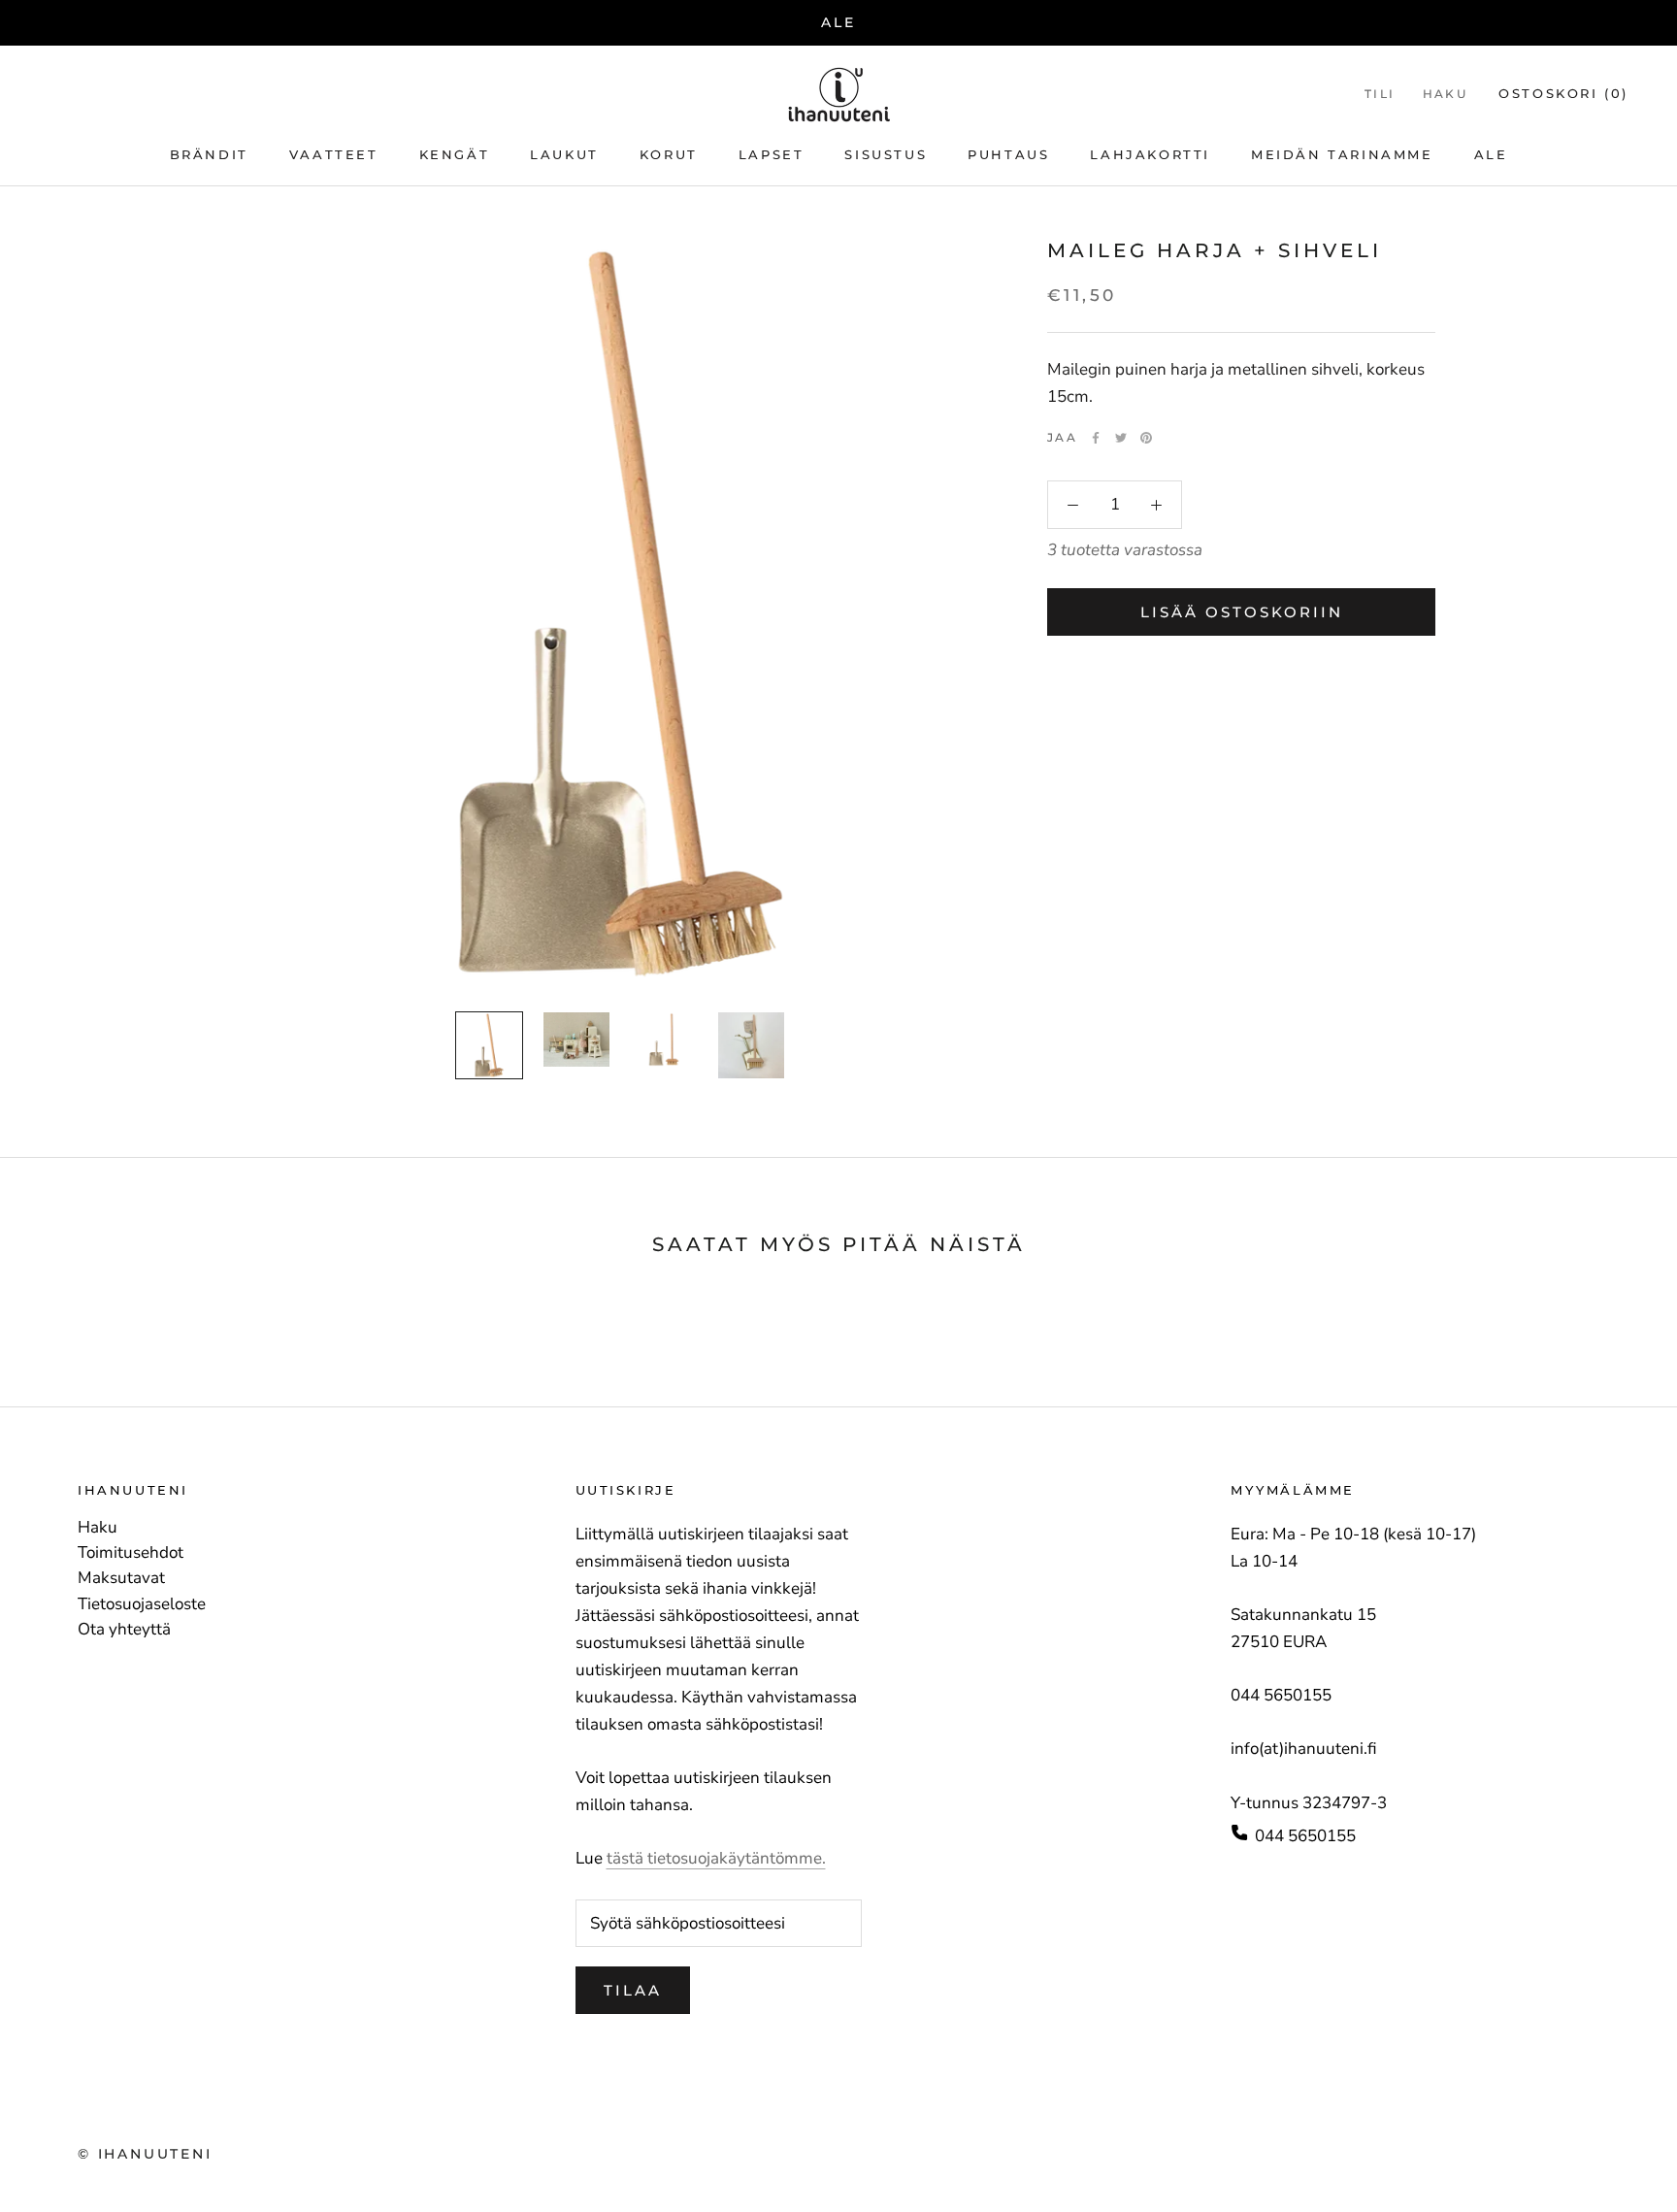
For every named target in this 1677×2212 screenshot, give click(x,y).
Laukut (564, 155)
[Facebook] (1096, 438)
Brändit (209, 155)
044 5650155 (1305, 1836)
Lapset (772, 155)
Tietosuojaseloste (142, 1604)
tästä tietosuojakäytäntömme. (716, 1858)
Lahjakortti (1150, 155)
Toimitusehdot (131, 1553)
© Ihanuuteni (145, 2154)
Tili (1380, 94)
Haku (1446, 94)
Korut (669, 155)
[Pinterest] (1146, 438)
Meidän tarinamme (1342, 155)
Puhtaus (1008, 155)
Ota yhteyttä (124, 1630)
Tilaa (633, 1990)
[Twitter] (1121, 438)
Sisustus (886, 155)
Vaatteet (334, 155)
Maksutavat (121, 1578)
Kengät (455, 155)
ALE (838, 22)
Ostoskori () (1563, 93)
